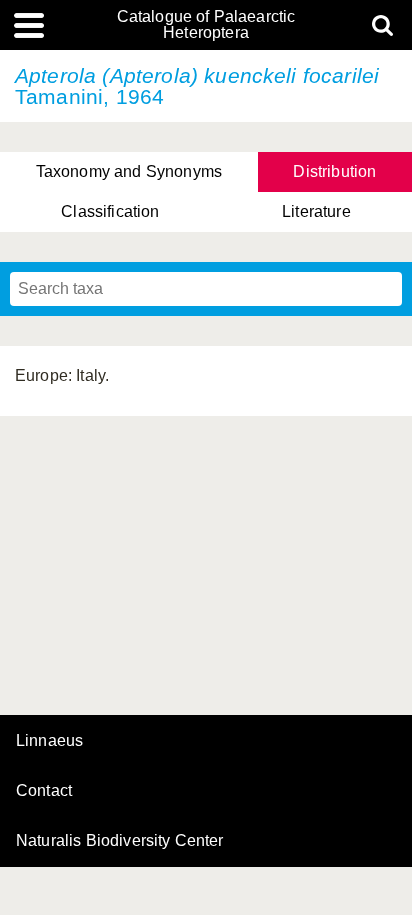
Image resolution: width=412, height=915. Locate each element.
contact (44, 790)
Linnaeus (49, 741)
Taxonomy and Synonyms (129, 171)
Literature (316, 211)
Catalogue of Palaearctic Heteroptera (206, 25)
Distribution (334, 171)
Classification (110, 211)
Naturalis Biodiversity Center (120, 841)
